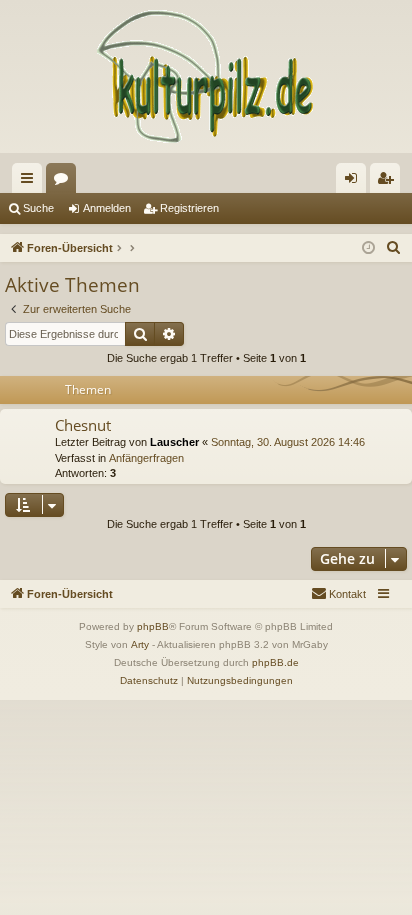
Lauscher (174, 442)
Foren (65, 182)
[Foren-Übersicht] (206, 76)
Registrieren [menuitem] (389, 182)
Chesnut (83, 425)
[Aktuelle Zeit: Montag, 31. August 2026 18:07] (368, 248)
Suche (38, 208)
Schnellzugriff (31, 182)
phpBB (153, 626)
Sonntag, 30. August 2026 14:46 (288, 442)
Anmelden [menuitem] (355, 182)
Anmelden (107, 208)
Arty (140, 644)
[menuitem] (394, 248)
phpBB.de (275, 662)
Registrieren (189, 208)
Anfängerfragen (146, 458)
